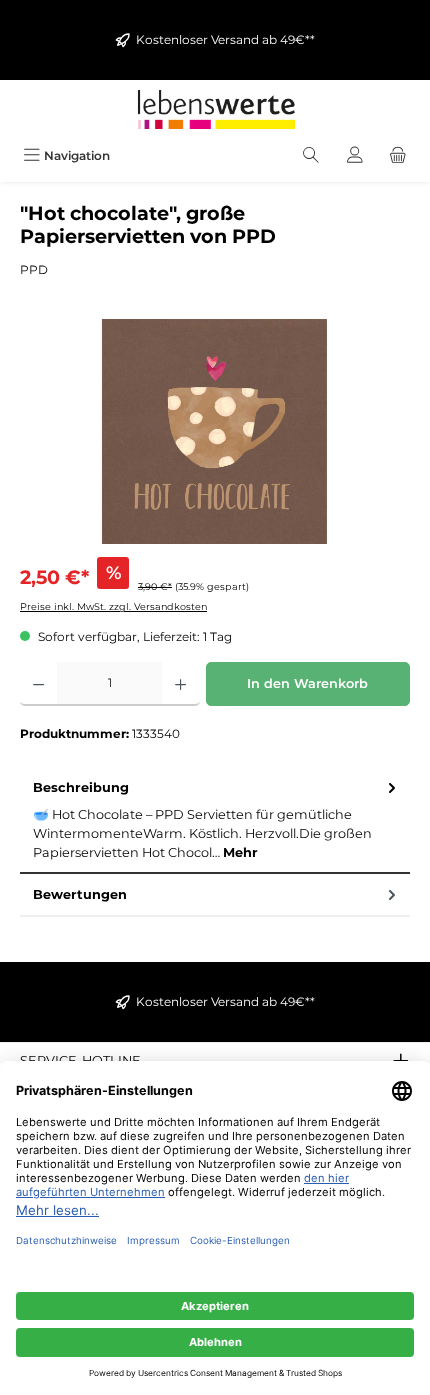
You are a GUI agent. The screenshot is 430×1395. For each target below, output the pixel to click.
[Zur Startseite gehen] (215, 109)
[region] (215, 431)
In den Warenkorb (307, 683)
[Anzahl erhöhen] (180, 684)
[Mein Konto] (355, 155)
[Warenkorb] (398, 155)
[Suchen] (311, 155)
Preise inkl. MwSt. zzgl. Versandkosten (113, 606)
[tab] (215, 820)
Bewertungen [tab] (80, 894)
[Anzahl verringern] (38, 684)
